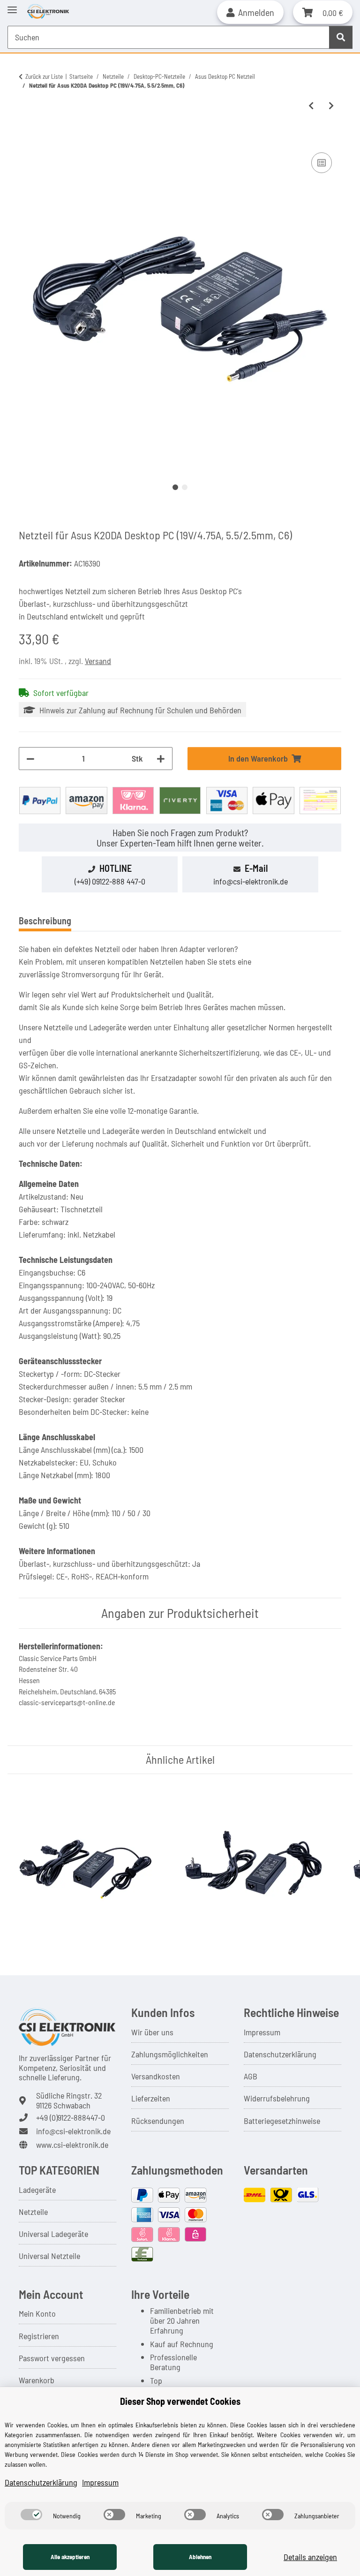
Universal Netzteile (49, 2256)
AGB (251, 2076)
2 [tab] (185, 487)
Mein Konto (37, 2313)
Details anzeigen (310, 2557)
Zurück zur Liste (44, 76)
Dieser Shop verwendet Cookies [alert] (180, 2401)
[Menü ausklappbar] (12, 6)
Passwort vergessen (52, 2358)
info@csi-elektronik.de (251, 881)
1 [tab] (175, 487)
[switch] (31, 2515)
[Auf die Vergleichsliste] (322, 163)
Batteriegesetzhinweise (282, 2121)
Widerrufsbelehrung (277, 2098)
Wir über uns (152, 2032)
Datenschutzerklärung (280, 2054)
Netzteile (33, 2212)
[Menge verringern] (30, 759)
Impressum (262, 2032)
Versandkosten (156, 2076)
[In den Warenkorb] (26, 139)
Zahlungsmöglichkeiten (170, 2054)
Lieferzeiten (151, 2098)
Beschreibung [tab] (45, 921)
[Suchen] (341, 37)
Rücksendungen (158, 2121)
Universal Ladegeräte (53, 2234)
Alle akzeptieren (70, 2557)
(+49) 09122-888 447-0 (110, 881)
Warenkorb (37, 2380)
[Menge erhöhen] (161, 759)
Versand (98, 661)
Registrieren (39, 2336)
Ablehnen (200, 2557)
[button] (250, 12)
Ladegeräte (37, 2190)
